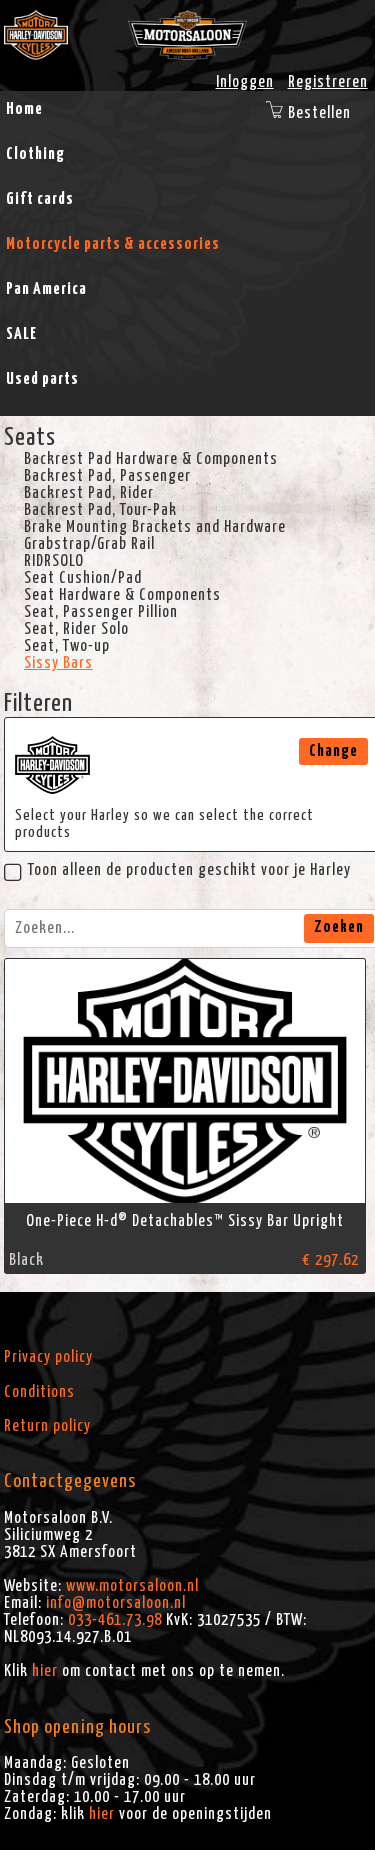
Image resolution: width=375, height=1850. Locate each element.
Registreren (328, 82)
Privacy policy (48, 1357)
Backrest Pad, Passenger (107, 476)
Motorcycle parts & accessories (113, 244)
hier (45, 1671)
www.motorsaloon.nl (132, 1586)
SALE (21, 334)
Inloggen (245, 82)
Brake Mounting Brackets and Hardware (155, 527)
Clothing (35, 154)
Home (24, 109)
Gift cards (40, 199)
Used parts (42, 379)
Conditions (39, 1392)
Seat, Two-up (67, 646)
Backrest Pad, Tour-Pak (100, 510)
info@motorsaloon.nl (116, 1603)
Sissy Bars (58, 663)
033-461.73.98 (115, 1620)
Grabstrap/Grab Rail (89, 544)
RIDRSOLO (54, 561)
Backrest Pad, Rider (89, 493)
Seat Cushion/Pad (83, 578)
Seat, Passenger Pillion (101, 612)
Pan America (46, 289)
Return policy (47, 1426)
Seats (30, 438)
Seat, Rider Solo (76, 629)
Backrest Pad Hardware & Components (151, 459)
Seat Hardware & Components (122, 595)
